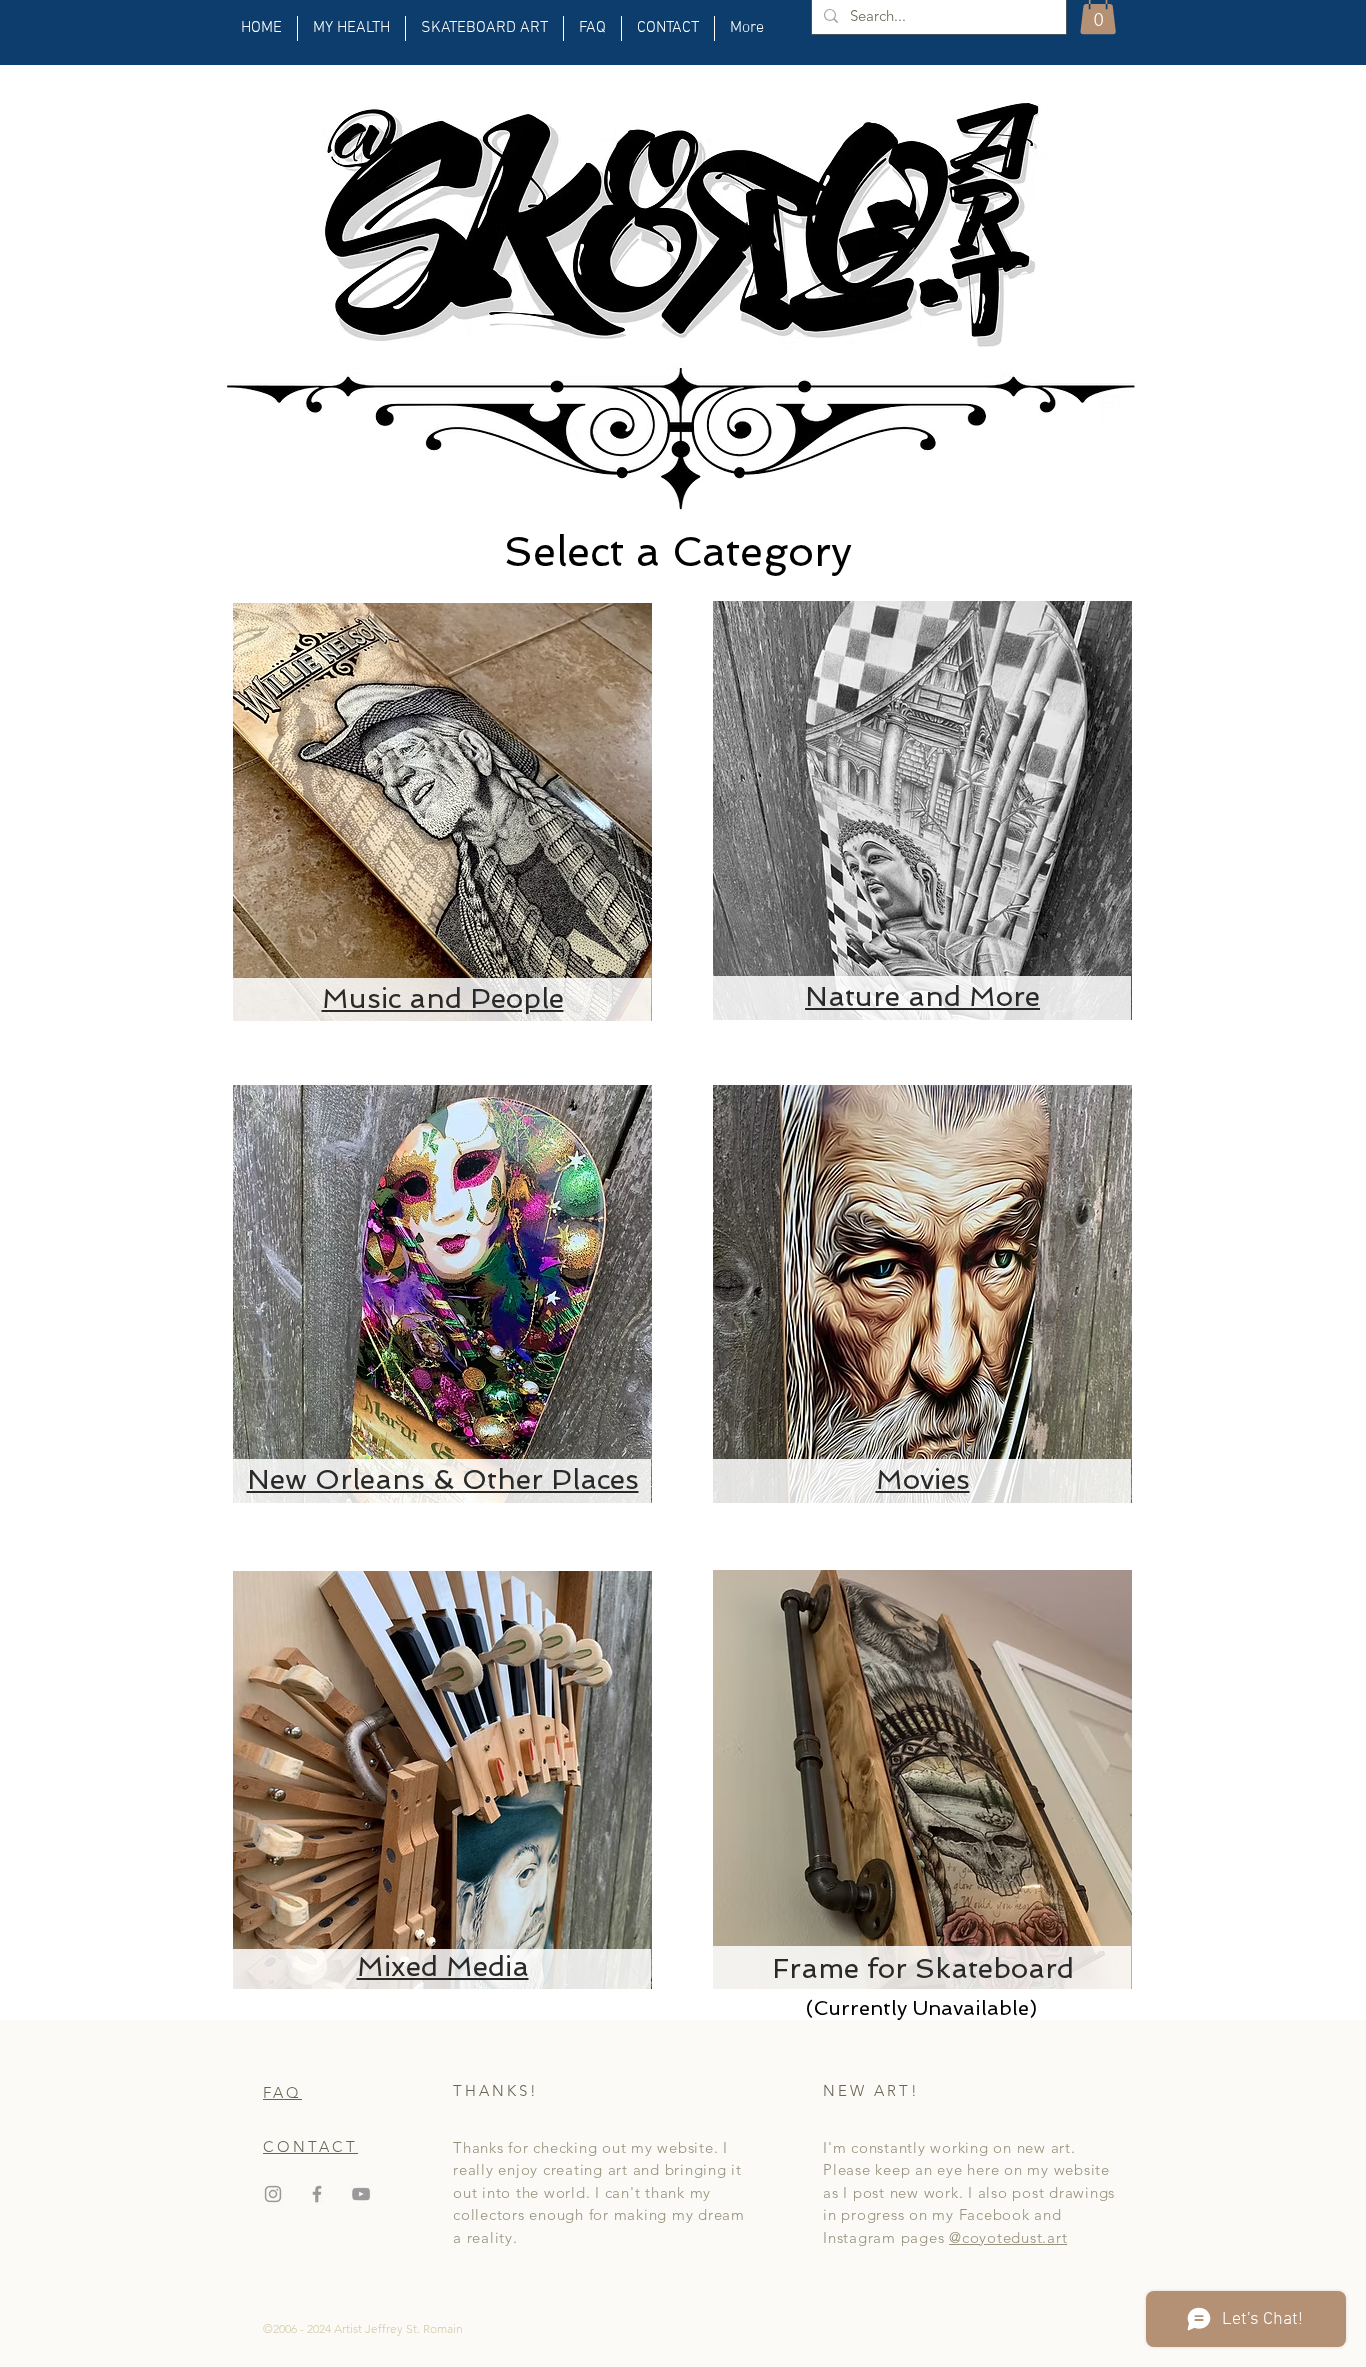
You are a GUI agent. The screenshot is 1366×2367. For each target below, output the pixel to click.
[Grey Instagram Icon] (273, 2194)
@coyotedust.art (1008, 2237)
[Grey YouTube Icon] (361, 2194)
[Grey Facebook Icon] (317, 2194)
